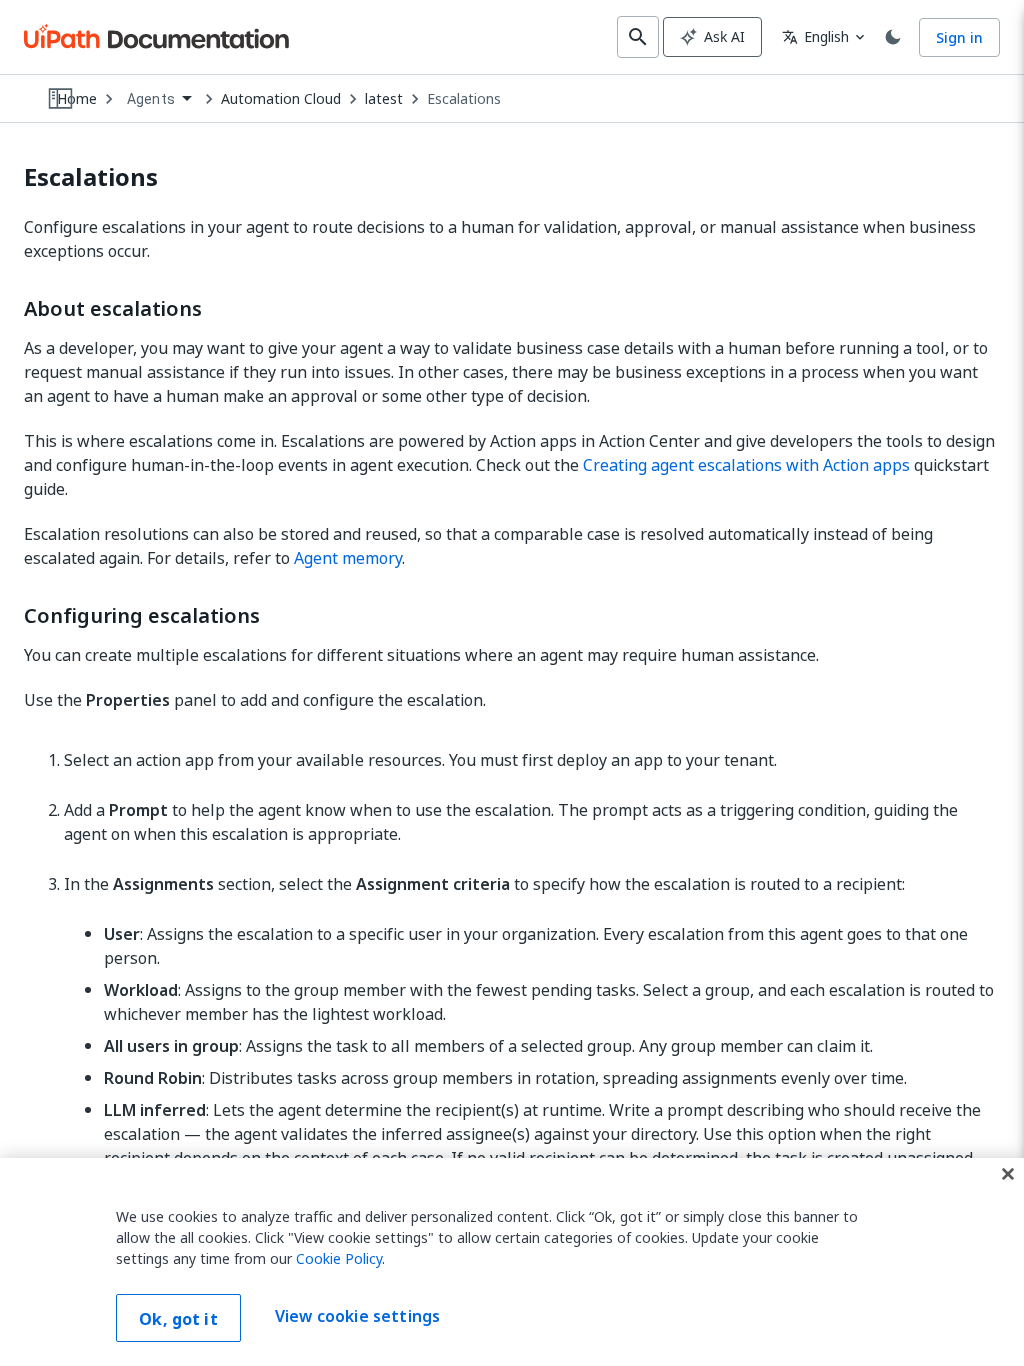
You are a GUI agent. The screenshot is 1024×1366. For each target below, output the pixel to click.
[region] (512, 1262)
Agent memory (348, 558)
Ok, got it (178, 1319)
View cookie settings (357, 1316)
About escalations (113, 309)
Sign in (959, 37)
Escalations (464, 99)
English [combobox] (815, 36)
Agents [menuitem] (151, 99)
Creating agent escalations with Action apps (746, 465)
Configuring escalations (142, 616)
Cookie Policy (339, 1258)
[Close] (1008, 1174)
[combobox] (159, 99)
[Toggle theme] (893, 37)
